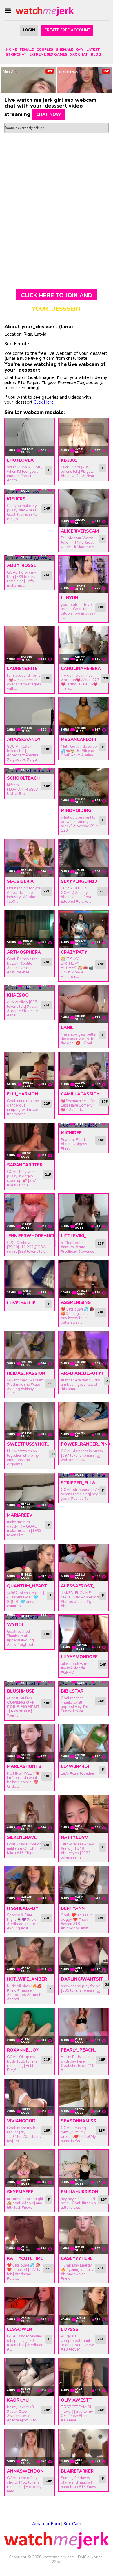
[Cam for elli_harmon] (30, 1071)
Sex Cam (72, 2524)
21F (47, 1005)
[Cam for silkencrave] (30, 1814)
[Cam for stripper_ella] (83, 1476)
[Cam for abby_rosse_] (30, 558)
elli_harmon (22, 1094)
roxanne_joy (23, 2050)
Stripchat (16, 54)
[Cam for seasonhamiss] (83, 2098)
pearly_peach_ (79, 2050)
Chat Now (49, 114)
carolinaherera (81, 669)
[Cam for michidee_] (83, 1125)
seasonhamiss (79, 2121)
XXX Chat (79, 54)
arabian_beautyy (82, 1373)
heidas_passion (26, 1373)
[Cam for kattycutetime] (30, 2235)
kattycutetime (25, 2258)
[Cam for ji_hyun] (83, 574)
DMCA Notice (90, 2557)
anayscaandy (24, 740)
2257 (57, 2562)
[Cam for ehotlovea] (30, 437)
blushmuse (21, 1691)
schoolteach (23, 778)
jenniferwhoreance (31, 1236)
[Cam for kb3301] (83, 437)
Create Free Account (67, 30)
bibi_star (72, 1691)
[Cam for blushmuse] (30, 1684)
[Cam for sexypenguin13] (83, 858)
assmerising (76, 1302)
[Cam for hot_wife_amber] (30, 1956)
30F (47, 678)
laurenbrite (22, 669)
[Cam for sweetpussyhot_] (30, 1421)
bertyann (73, 1908)
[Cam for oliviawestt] (83, 2377)
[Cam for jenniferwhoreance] (30, 1212)
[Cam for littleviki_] (83, 1212)
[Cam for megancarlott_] (83, 716)
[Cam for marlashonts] (30, 1743)
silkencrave (22, 1837)
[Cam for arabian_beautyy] (83, 1350)
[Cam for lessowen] (30, 2306)
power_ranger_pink (86, 1444)
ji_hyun (70, 598)
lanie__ (70, 1027)
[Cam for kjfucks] (30, 492)
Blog (96, 54)
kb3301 (69, 460)
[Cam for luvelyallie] (30, 1279)
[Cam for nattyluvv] (83, 1814)
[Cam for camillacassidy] (83, 1071)
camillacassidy (80, 1094)
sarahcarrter (25, 1165)
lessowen (20, 2329)
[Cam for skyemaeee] (30, 2168)
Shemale (64, 49)
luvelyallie (21, 1303)
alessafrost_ (78, 1586)
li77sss (70, 2329)
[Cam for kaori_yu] (30, 2377)
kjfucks (16, 499)
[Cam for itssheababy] (30, 1885)
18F (47, 1703)
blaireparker (77, 2471)
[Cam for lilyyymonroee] (83, 1634)
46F (47, 786)
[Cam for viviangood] (30, 2098)
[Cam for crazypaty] (83, 929)
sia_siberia (20, 881)
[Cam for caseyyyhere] (83, 2235)
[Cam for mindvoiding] (83, 787)
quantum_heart (27, 1586)
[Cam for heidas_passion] (30, 1350)
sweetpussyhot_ (28, 1444)
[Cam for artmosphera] (30, 929)
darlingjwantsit (82, 1979)
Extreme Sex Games (48, 54)
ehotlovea (20, 460)
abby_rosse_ (23, 565)
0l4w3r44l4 (75, 1766)
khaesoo (18, 995)
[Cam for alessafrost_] (83, 1563)
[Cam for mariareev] (30, 1492)
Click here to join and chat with (57, 296)
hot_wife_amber (27, 1979)
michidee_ (72, 1133)
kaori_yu (18, 2400)
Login (29, 30)
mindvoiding (76, 810)
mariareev (20, 1515)
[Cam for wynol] (30, 1617)
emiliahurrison (80, 2192)
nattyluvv (74, 1837)
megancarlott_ (80, 740)
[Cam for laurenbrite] (30, 645)
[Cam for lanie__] (83, 1004)
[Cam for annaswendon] (30, 2448)
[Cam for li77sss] (83, 2306)
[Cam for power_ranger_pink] (83, 1421)
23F (101, 1243)
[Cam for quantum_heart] (30, 1563)
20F (47, 1634)
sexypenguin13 (79, 881)
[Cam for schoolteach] (30, 771)
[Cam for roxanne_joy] (30, 2027)
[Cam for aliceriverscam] (83, 508)
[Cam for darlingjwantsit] (83, 1956)
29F (102, 891)
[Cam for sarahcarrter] (30, 1142)
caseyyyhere (77, 2258)
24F (47, 509)
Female (27, 49)
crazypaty (74, 952)
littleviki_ (74, 1236)
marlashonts (24, 1766)
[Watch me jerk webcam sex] (45, 11)
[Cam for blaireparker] (83, 2448)
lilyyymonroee (79, 1657)
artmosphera (24, 952)
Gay (80, 49)
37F (105, 1102)
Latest (93, 49)
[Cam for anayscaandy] (30, 716)
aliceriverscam (80, 531)
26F (47, 575)
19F (47, 1845)
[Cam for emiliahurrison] (83, 2168)
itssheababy (23, 1908)
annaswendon (25, 2471)
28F (101, 607)
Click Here (44, 402)
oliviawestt (76, 2400)
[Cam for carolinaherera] (83, 645)
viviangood (21, 2121)
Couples (45, 49)
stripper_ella (78, 1483)
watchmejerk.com (59, 2557)
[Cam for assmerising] (83, 1279)
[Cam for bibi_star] (83, 1684)
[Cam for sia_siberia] (30, 858)
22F (106, 678)
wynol (16, 1625)
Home (11, 49)
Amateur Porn (46, 2524)
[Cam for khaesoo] (30, 988)
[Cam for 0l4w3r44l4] (83, 1743)
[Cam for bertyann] (83, 1885)
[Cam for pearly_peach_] (83, 2027)
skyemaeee (20, 2192)
